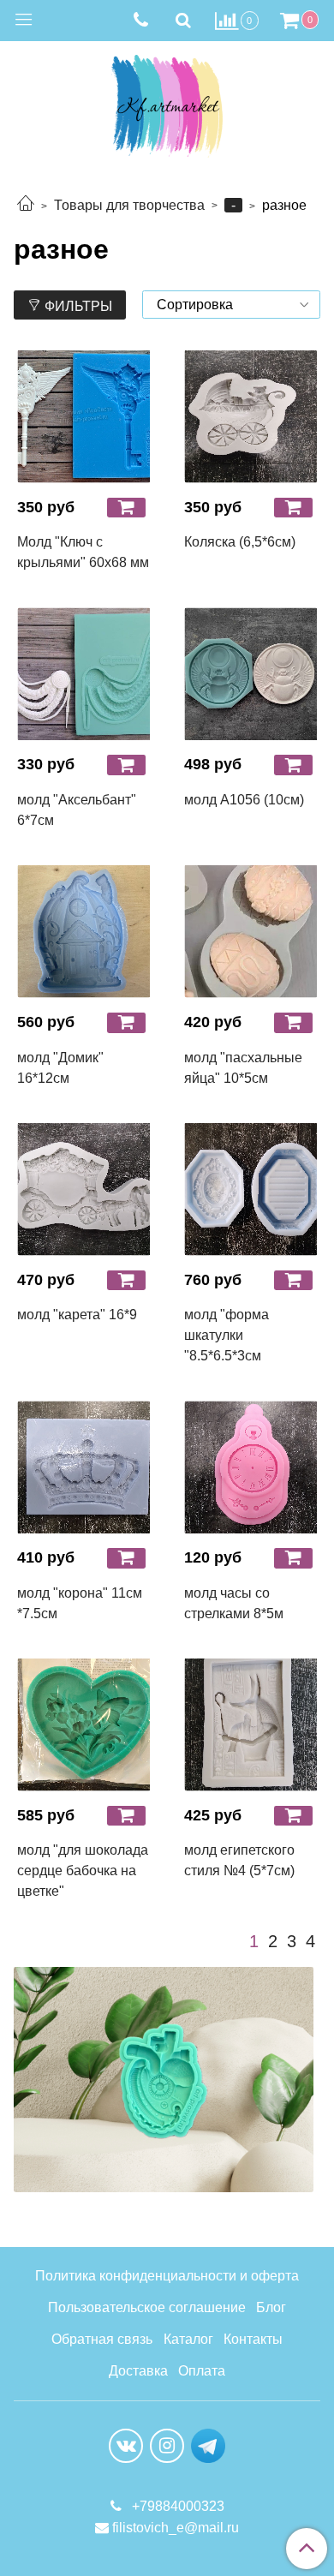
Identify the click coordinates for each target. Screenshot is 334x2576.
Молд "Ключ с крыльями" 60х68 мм (83, 552)
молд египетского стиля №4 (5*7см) (239, 1860)
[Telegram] (208, 2445)
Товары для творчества (129, 205)
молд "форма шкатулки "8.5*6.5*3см (227, 1335)
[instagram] (167, 2446)
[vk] (126, 2446)
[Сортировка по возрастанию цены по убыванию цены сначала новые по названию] (231, 305)
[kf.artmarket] (167, 102)
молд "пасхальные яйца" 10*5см (243, 1068)
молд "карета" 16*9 (77, 1315)
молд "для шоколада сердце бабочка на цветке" (83, 1871)
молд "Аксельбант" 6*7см (77, 810)
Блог (271, 2307)
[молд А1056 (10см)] (250, 674)
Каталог (188, 2339)
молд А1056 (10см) (244, 800)
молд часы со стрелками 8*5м (234, 1603)
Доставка (138, 2371)
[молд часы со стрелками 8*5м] (250, 1467)
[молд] (83, 674)
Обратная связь (102, 2339)
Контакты (253, 2339)
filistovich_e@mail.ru (176, 2528)
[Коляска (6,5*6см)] (250, 417)
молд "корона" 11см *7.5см (80, 1603)
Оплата (202, 2371)
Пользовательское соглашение (147, 2307)
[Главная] (26, 205)
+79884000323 (176, 2506)
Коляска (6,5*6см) (240, 542)
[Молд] (83, 417)
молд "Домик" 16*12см (60, 1068)
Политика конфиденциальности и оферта (167, 2276)
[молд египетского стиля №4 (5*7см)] (250, 1725)
